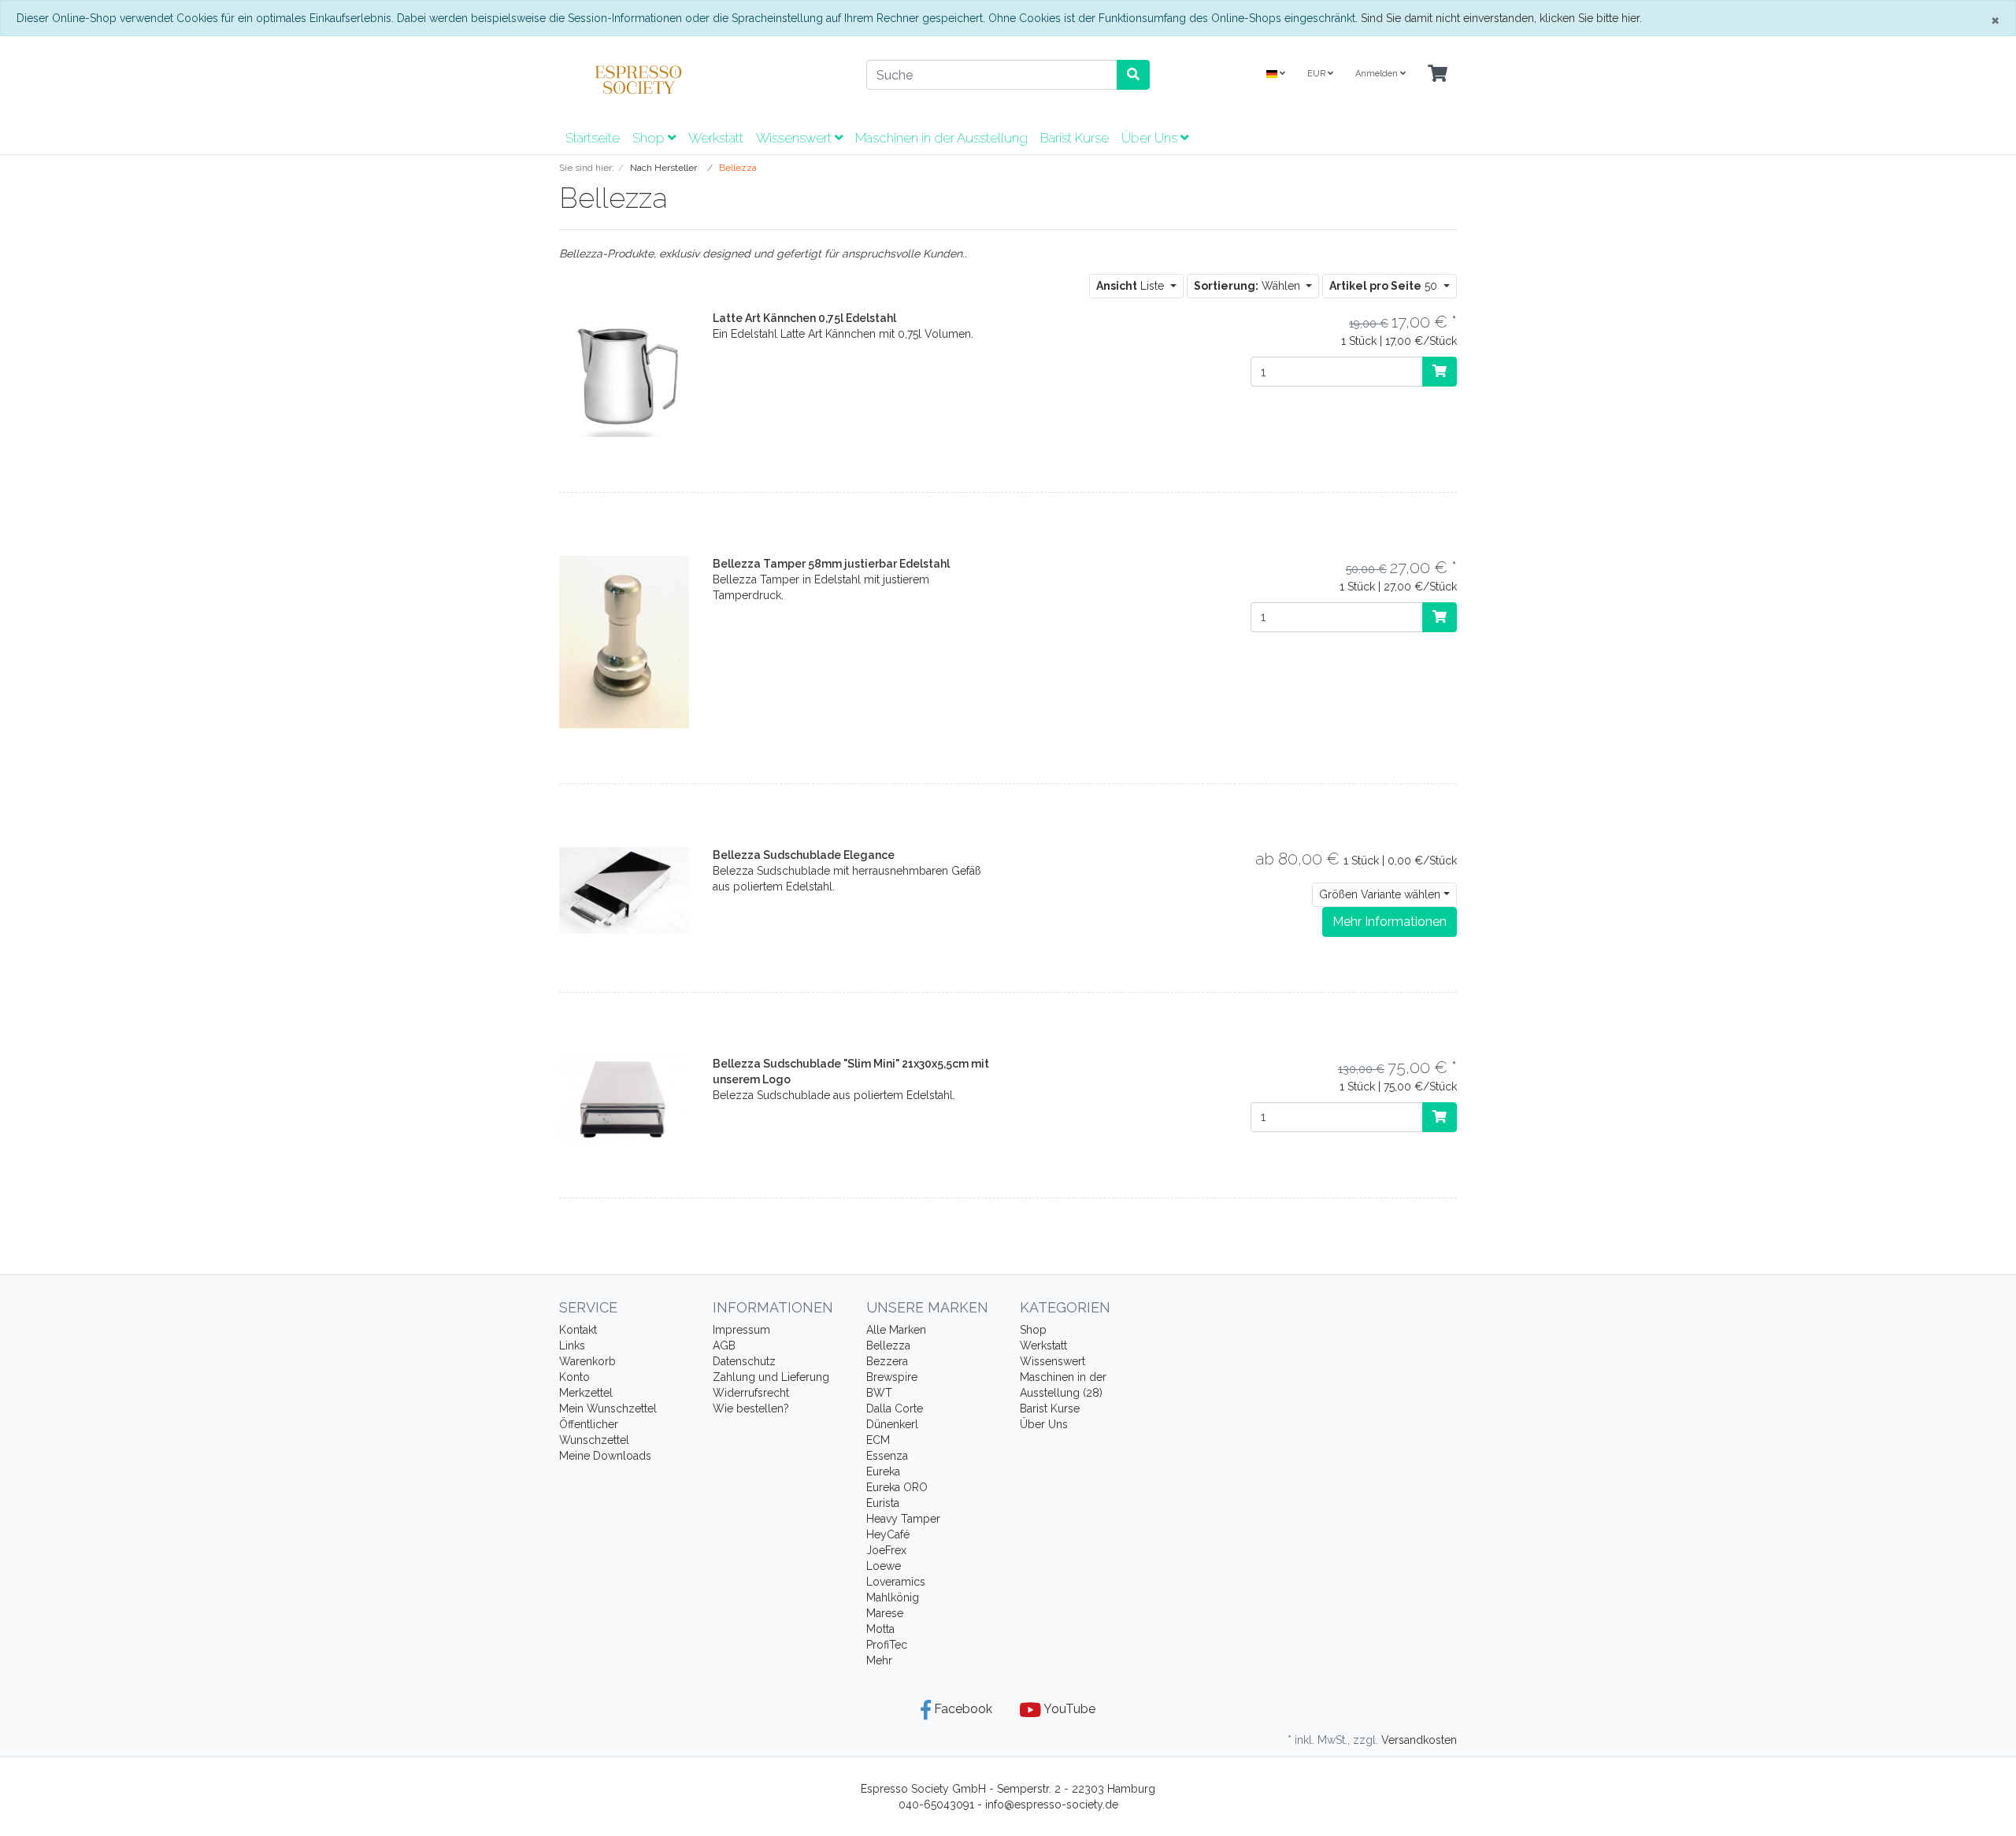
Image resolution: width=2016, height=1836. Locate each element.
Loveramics (896, 1582)
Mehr (879, 1660)
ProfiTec (887, 1645)
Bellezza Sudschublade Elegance (804, 855)
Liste (1132, 286)
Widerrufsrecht (751, 1393)
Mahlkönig (893, 1597)
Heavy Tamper (903, 1519)
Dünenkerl (892, 1424)
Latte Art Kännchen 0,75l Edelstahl (804, 318)
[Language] (1276, 74)
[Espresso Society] (701, 80)
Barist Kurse (1075, 138)
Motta (880, 1629)
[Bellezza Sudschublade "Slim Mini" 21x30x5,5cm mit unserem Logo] (624, 1098)
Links (572, 1346)
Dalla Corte (895, 1408)
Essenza (887, 1456)
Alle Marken (896, 1330)
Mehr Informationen (1390, 922)
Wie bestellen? (751, 1408)
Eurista (883, 1503)
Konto (574, 1377)
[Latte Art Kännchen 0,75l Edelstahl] (624, 372)
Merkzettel (586, 1393)
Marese (885, 1613)
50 (1385, 286)
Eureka (883, 1471)
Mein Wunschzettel (608, 1408)
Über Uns (1151, 138)
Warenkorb (587, 1361)
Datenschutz (744, 1361)
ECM (878, 1440)
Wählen (1249, 286)
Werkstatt (716, 138)
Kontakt (578, 1330)
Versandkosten (1419, 1740)
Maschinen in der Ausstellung (941, 138)
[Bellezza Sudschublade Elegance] (624, 890)
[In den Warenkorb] (1440, 372)
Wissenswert (795, 138)
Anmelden (1378, 74)
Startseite (593, 138)
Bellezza (888, 1346)
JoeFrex (886, 1550)
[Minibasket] (1438, 74)
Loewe (884, 1566)
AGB (724, 1346)
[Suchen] (1133, 75)
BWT (879, 1393)
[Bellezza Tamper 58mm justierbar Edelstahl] (624, 641)
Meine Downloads (605, 1456)
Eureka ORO (897, 1487)
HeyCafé (888, 1534)
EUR (1317, 74)
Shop (650, 138)
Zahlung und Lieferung (771, 1377)
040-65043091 (936, 1805)
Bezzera (887, 1361)
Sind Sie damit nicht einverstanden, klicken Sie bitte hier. (1501, 18)
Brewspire (892, 1377)
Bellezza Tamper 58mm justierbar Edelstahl (831, 564)
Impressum (741, 1330)
